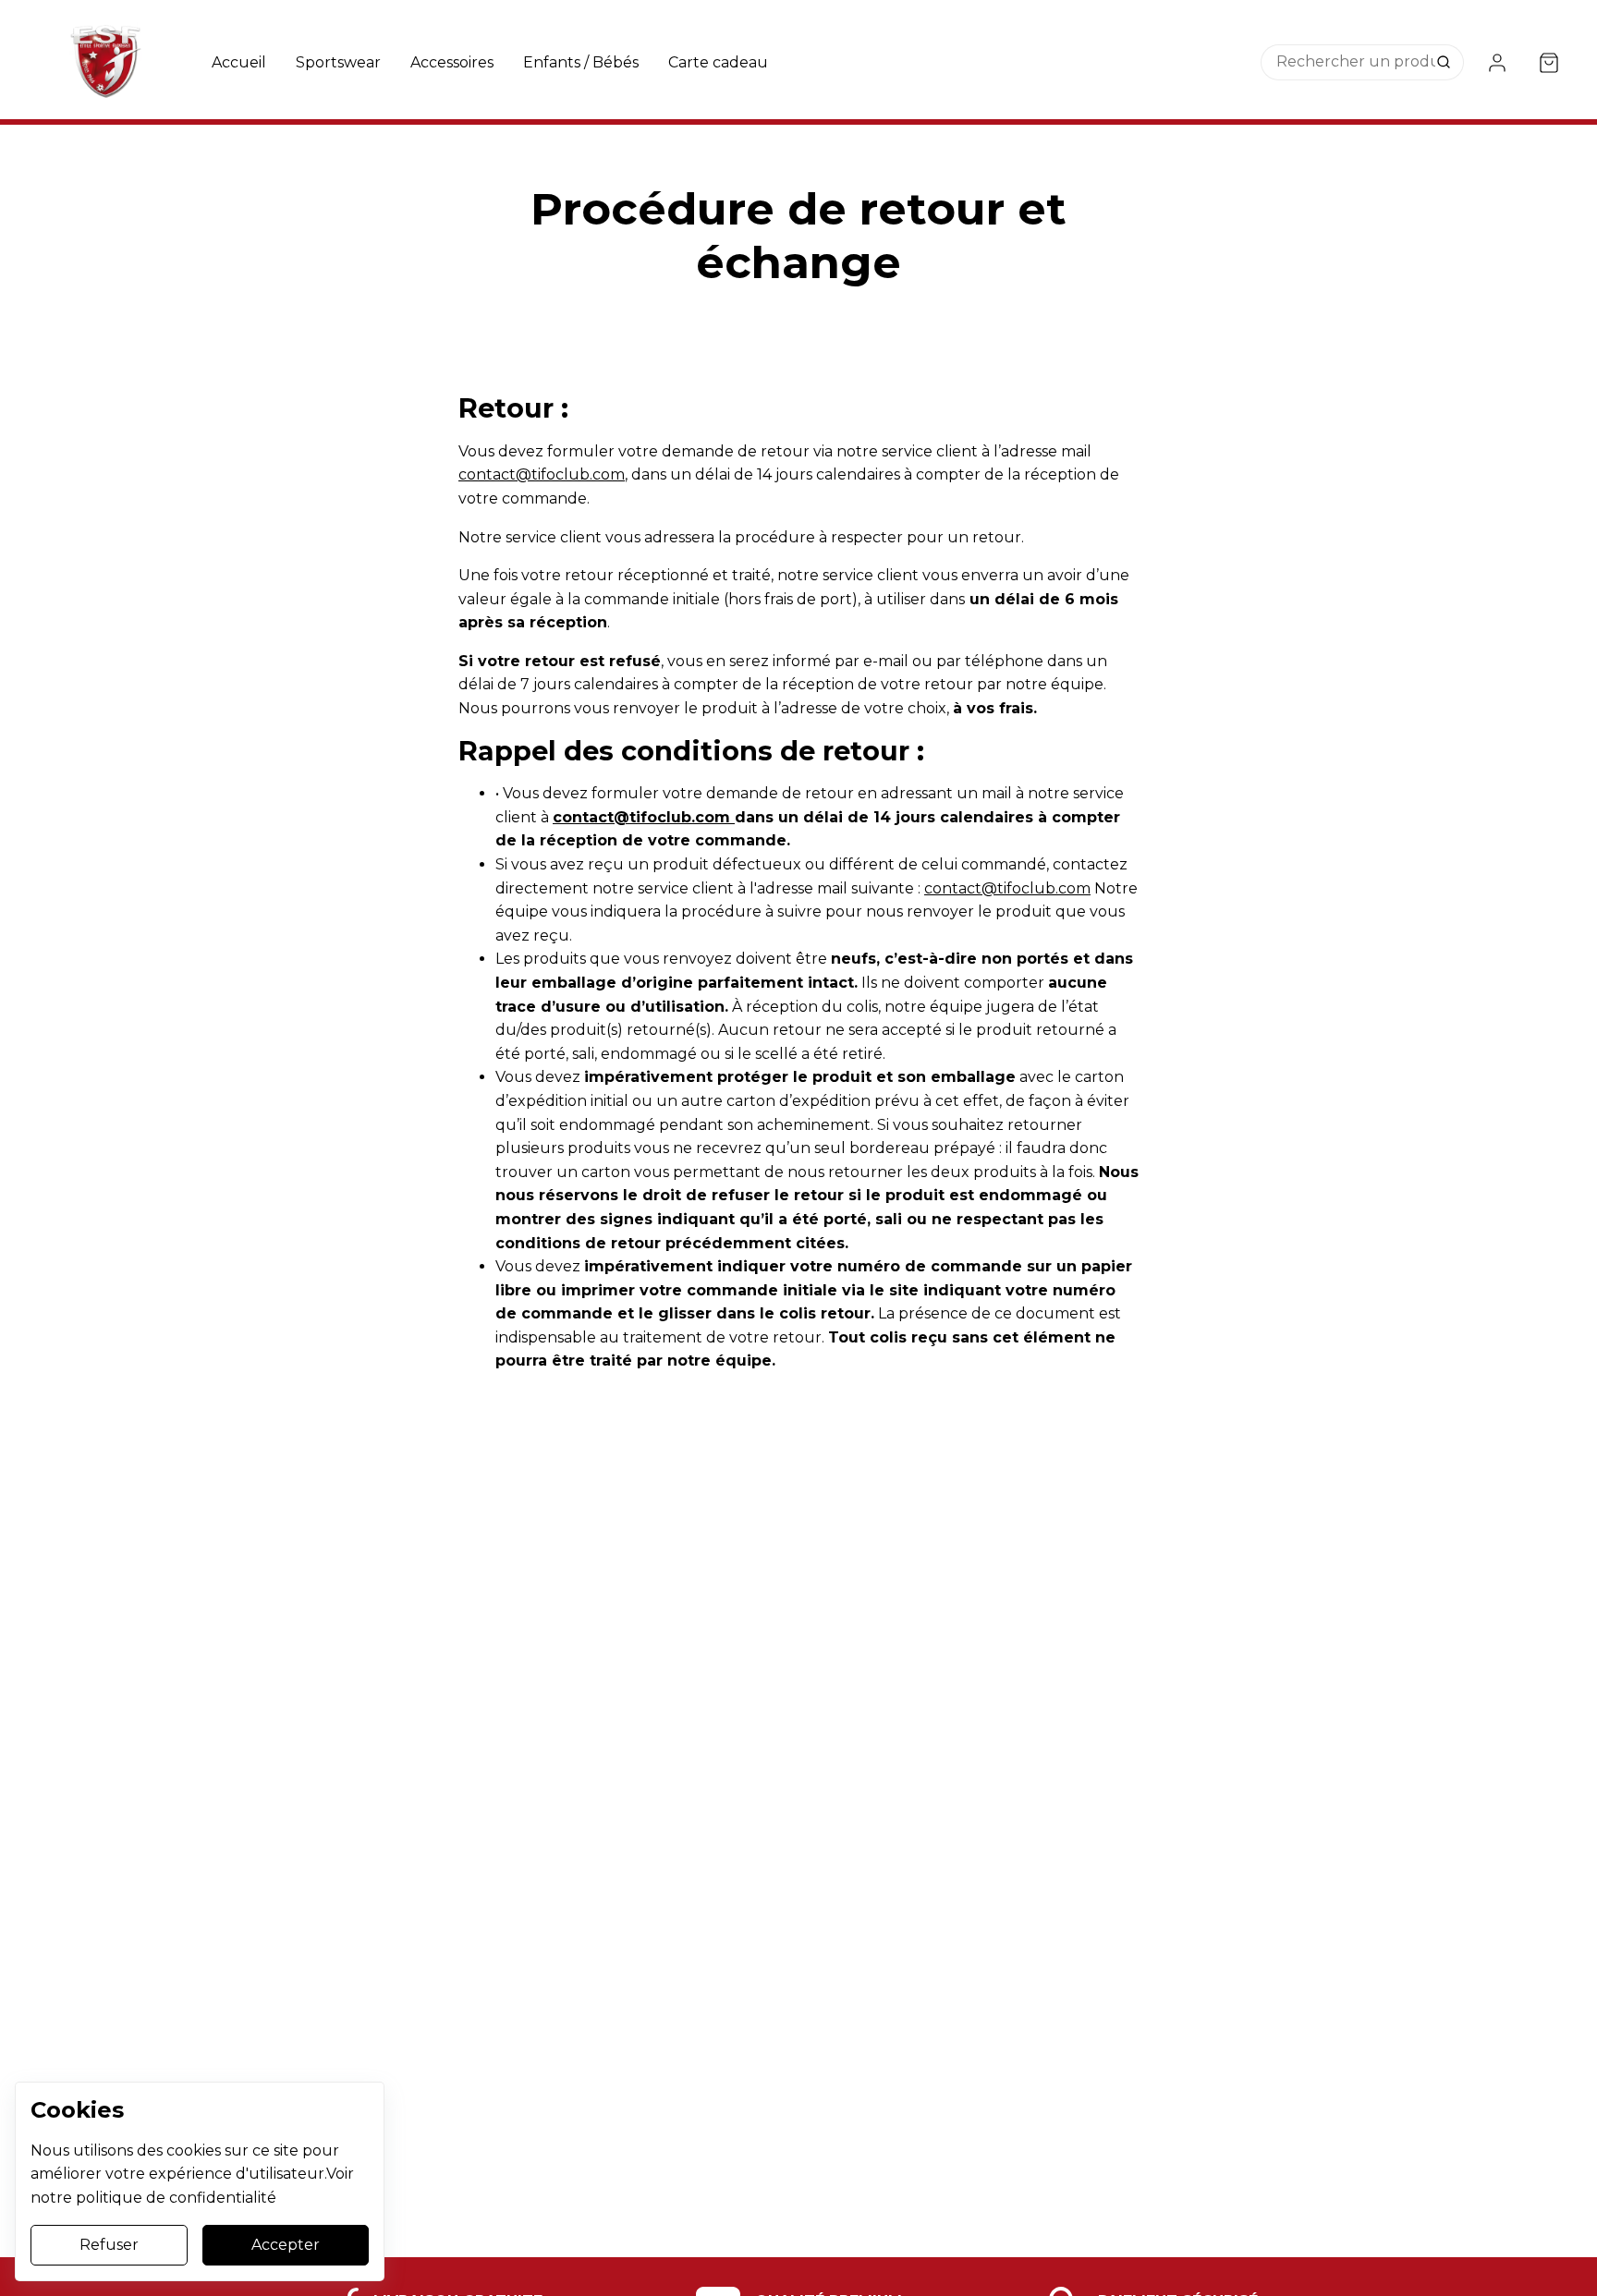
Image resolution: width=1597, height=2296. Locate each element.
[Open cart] (1549, 63)
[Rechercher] (1445, 63)
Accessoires (452, 62)
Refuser (109, 2245)
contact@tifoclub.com (542, 474)
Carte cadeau (718, 62)
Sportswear (338, 62)
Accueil (239, 62)
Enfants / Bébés (581, 62)
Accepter (286, 2245)
